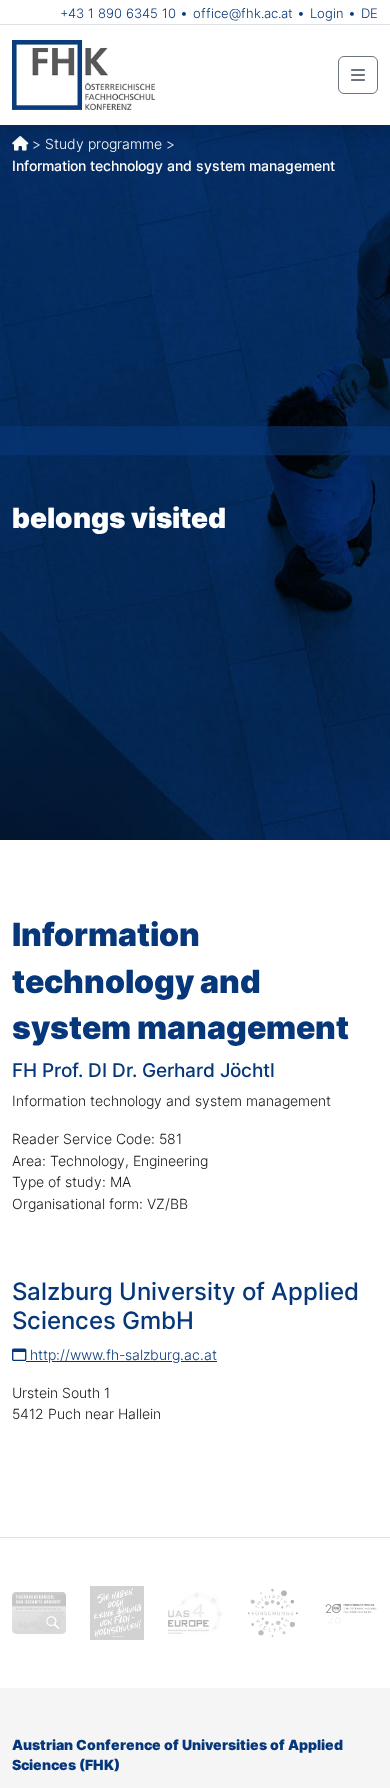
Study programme (103, 143)
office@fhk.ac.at (243, 13)
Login (327, 13)
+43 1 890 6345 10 (118, 13)
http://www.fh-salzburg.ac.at (121, 1354)
